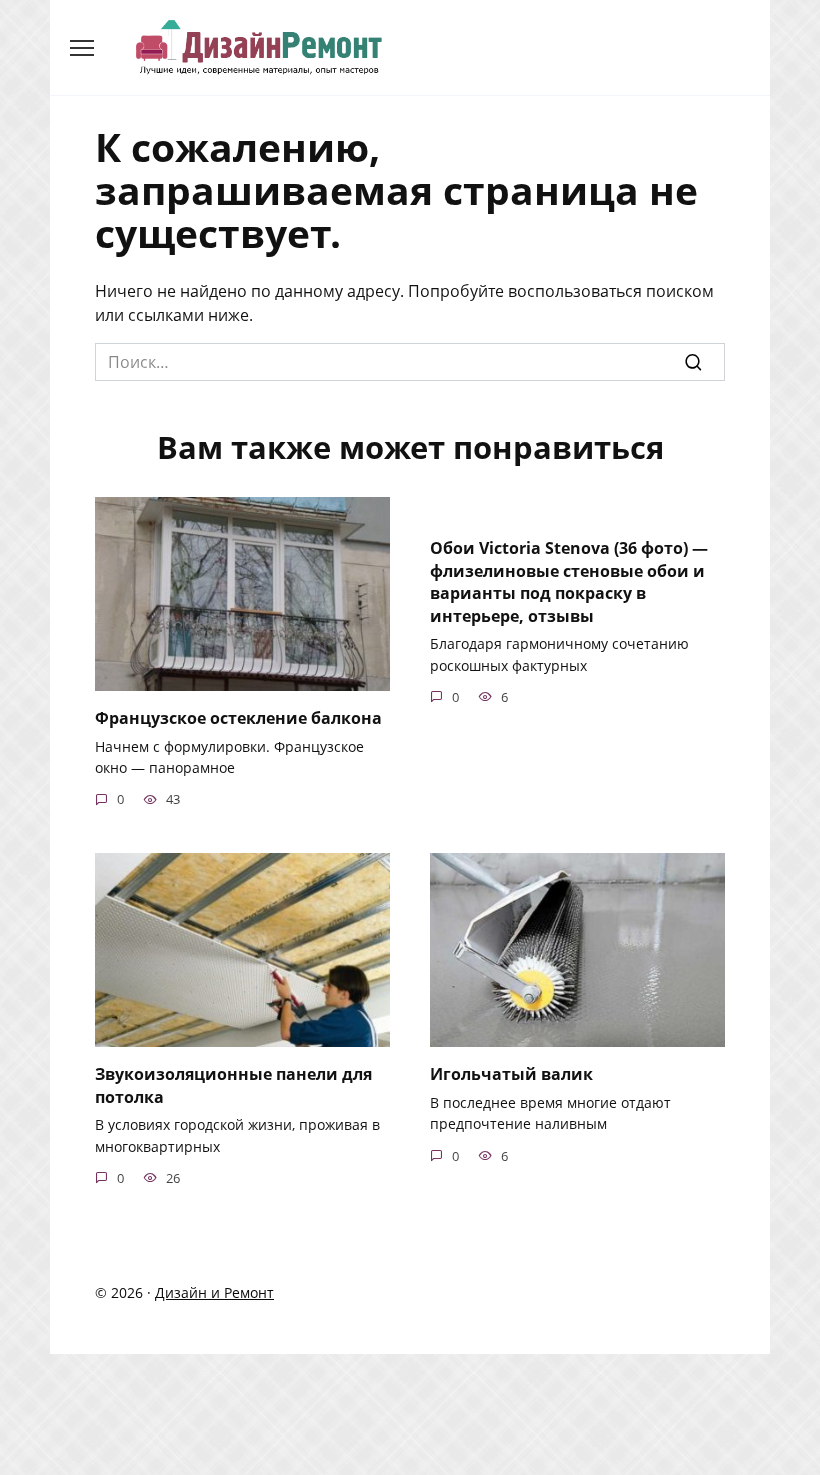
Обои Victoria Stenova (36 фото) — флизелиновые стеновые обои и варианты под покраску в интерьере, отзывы (569, 581)
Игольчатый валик (511, 1074)
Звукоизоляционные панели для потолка (233, 1085)
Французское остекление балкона (238, 718)
